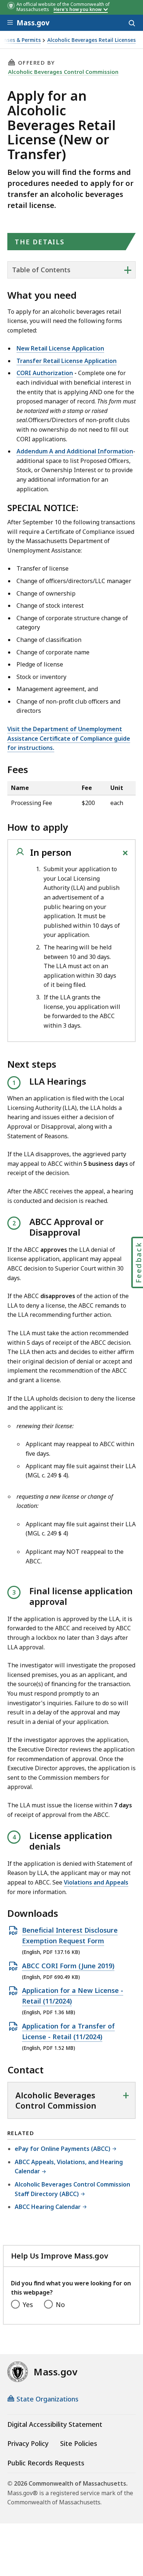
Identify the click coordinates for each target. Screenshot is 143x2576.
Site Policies (79, 2443)
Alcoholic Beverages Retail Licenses (91, 40)
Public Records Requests (46, 2463)
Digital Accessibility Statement (55, 2424)
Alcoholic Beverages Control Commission (63, 72)
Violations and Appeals (96, 1882)
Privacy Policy (28, 2443)
